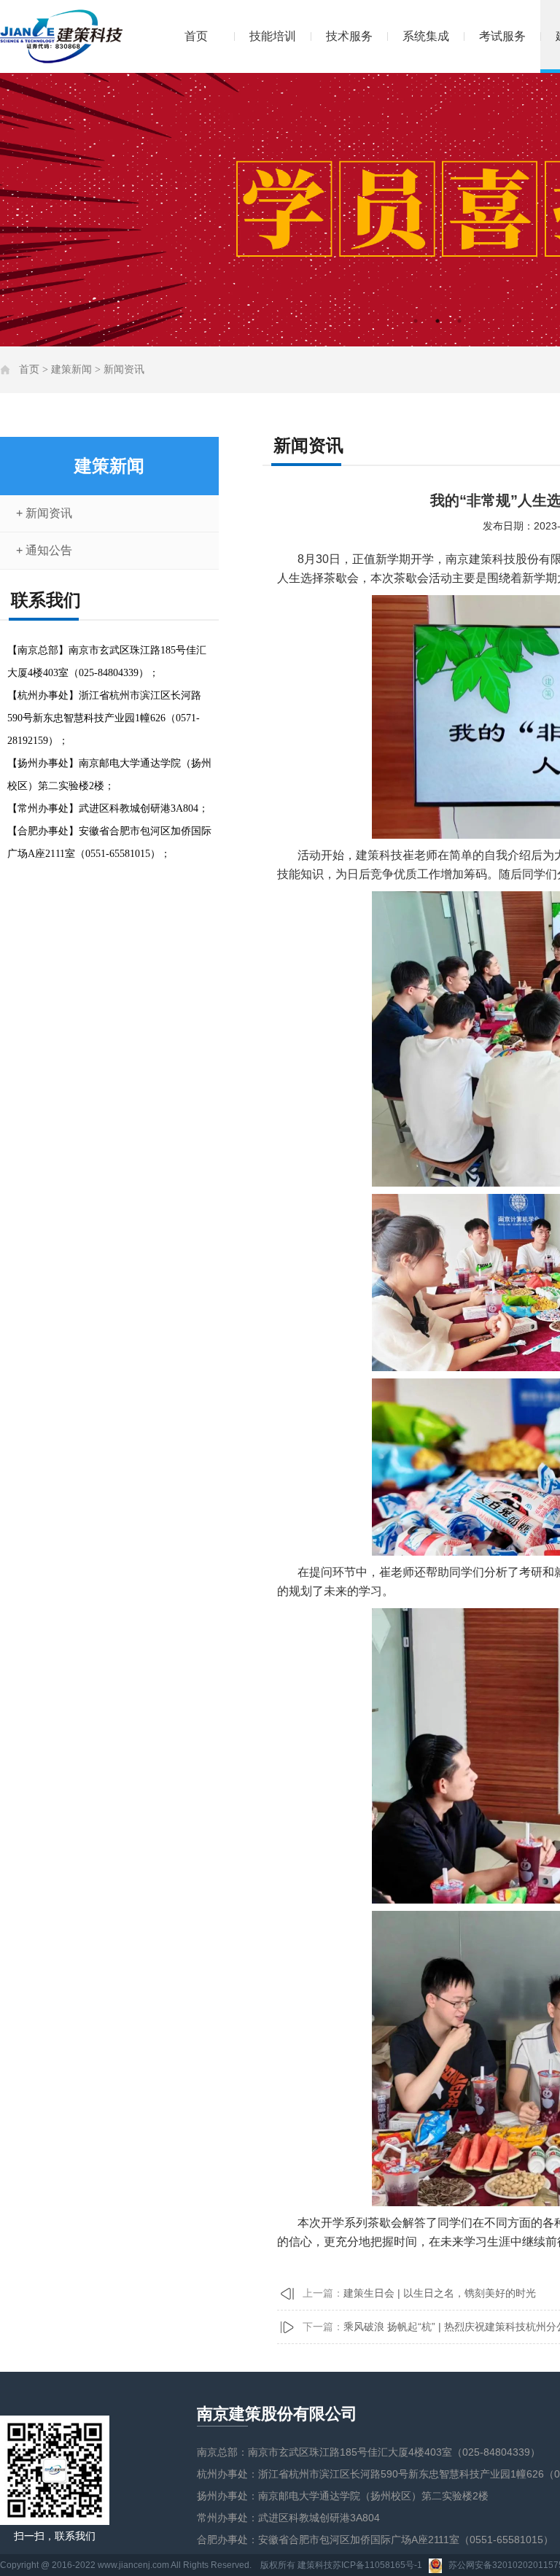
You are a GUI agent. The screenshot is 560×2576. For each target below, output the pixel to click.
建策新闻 (71, 369)
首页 (196, 36)
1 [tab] (416, 321)
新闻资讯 (124, 369)
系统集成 (426, 36)
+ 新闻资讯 (44, 513)
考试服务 (502, 36)
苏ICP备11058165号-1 (377, 2565)
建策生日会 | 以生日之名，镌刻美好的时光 (440, 2293)
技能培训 (273, 36)
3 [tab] (459, 321)
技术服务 (349, 36)
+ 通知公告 (44, 550)
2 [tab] (437, 321)
